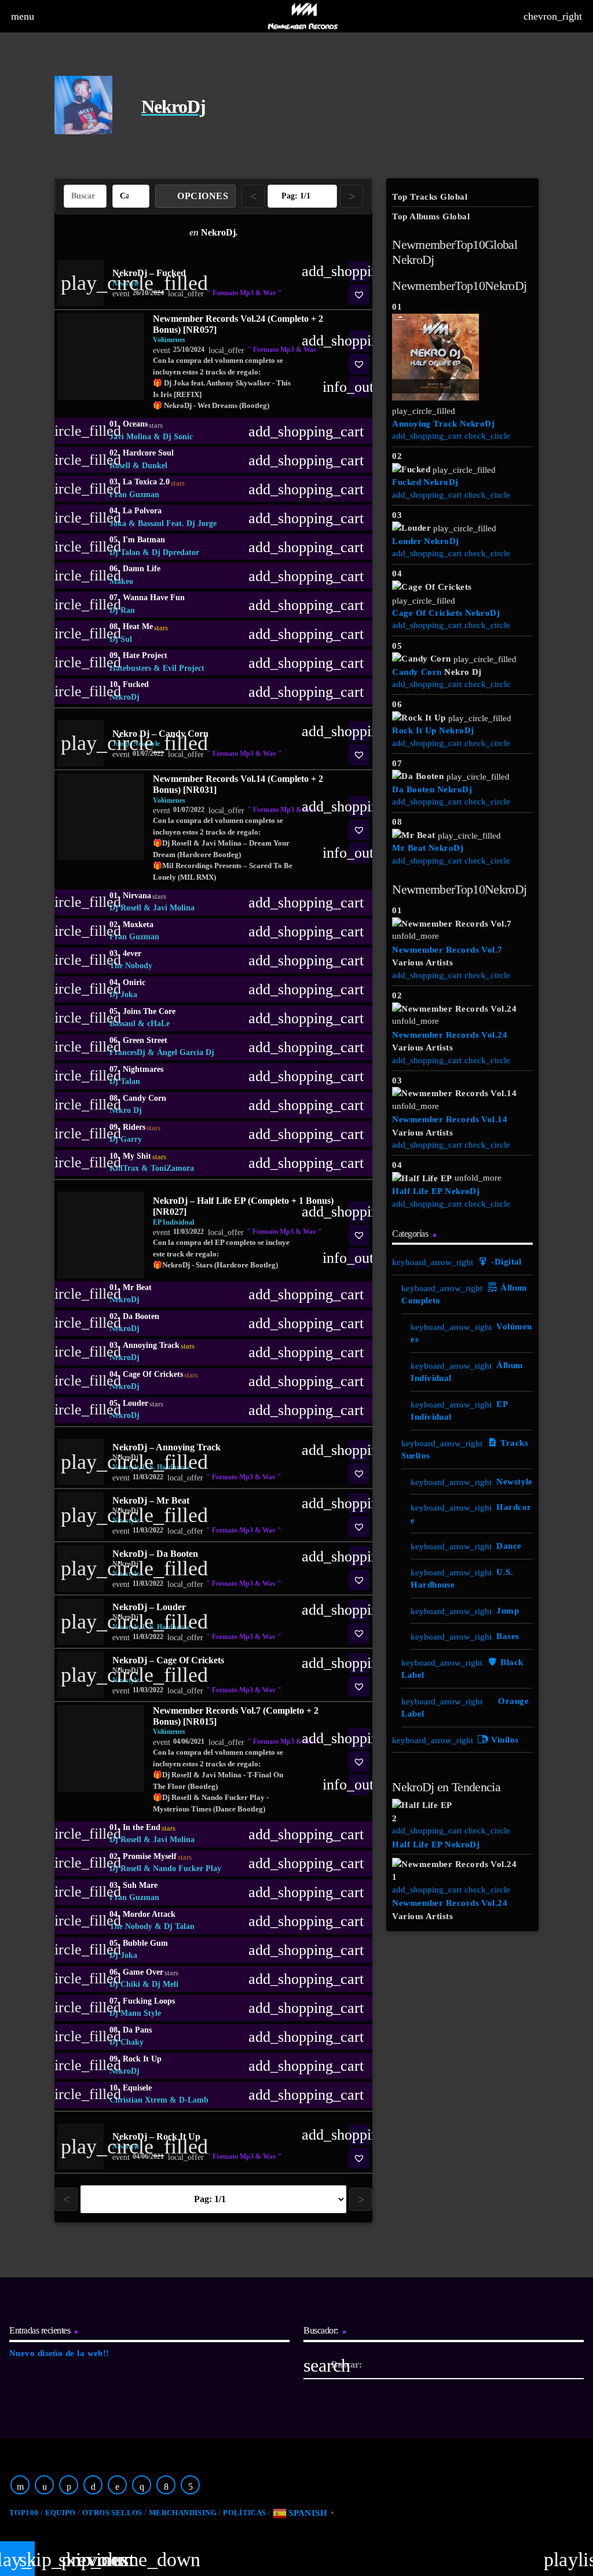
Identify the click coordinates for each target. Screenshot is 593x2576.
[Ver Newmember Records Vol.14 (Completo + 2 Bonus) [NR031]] (101, 817)
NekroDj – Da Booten (155, 1554)
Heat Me (145, 627)
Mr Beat (137, 1287)
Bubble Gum (145, 1943)
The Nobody (131, 966)
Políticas (245, 2513)
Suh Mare (140, 1885)
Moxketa (138, 925)
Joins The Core (149, 1011)
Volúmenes (169, 340)
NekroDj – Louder (149, 1607)
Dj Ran (122, 610)
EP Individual (173, 1222)
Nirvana (144, 896)
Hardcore (471, 1514)
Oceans (143, 424)
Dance (509, 1546)
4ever (132, 953)
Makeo (121, 581)
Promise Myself (157, 1857)
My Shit (144, 1156)
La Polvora (142, 511)
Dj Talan (125, 552)
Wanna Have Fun (154, 598)
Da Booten (141, 1316)
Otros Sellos (112, 2513)
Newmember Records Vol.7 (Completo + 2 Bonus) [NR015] (236, 1716)
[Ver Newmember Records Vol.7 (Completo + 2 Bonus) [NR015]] (101, 1748)
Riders (142, 1127)
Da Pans (137, 2030)
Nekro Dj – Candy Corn (160, 734)
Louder (143, 1403)
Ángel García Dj (186, 1052)
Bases (508, 1636)
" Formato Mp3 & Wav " (244, 293)
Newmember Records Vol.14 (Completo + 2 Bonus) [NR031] (238, 784)
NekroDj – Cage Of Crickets (168, 1660)
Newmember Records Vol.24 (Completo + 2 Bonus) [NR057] (238, 324)
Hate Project (145, 655)
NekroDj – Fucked (149, 273)
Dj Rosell (125, 908)
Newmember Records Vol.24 (450, 1035)
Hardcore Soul (148, 453)
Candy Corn (144, 1098)
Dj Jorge (202, 523)
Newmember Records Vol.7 (447, 950)
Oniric (134, 982)
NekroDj (125, 697)
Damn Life (142, 569)
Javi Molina (130, 437)
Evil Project (184, 668)
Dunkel (155, 466)
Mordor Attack (149, 1914)
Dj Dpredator (175, 552)
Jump (508, 1611)
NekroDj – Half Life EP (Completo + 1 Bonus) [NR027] (243, 1206)
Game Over (151, 1972)
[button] (359, 295)
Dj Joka (123, 995)
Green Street (145, 1040)
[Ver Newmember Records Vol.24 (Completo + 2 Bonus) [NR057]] (101, 357)
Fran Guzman (134, 495)
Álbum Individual (467, 1372)
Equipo (61, 2513)
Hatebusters (130, 668)
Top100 (24, 2513)
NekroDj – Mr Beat (151, 1500)
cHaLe (158, 1024)
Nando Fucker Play (187, 1868)
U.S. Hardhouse (462, 1579)
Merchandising (183, 2513)
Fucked (136, 684)
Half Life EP (417, 1191)
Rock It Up (142, 2059)
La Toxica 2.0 (154, 482)
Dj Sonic (178, 437)
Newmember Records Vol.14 (450, 1119)
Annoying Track (159, 1346)
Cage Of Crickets (160, 1375)
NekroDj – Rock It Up (156, 2136)
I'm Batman (144, 540)
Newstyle (515, 1482)
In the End (149, 1828)
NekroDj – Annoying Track (166, 1447)
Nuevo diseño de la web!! (59, 2353)
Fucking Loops (149, 2001)
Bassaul (151, 523)
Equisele (137, 2088)
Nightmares (143, 1069)
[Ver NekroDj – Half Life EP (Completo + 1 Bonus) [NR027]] (101, 1235)
